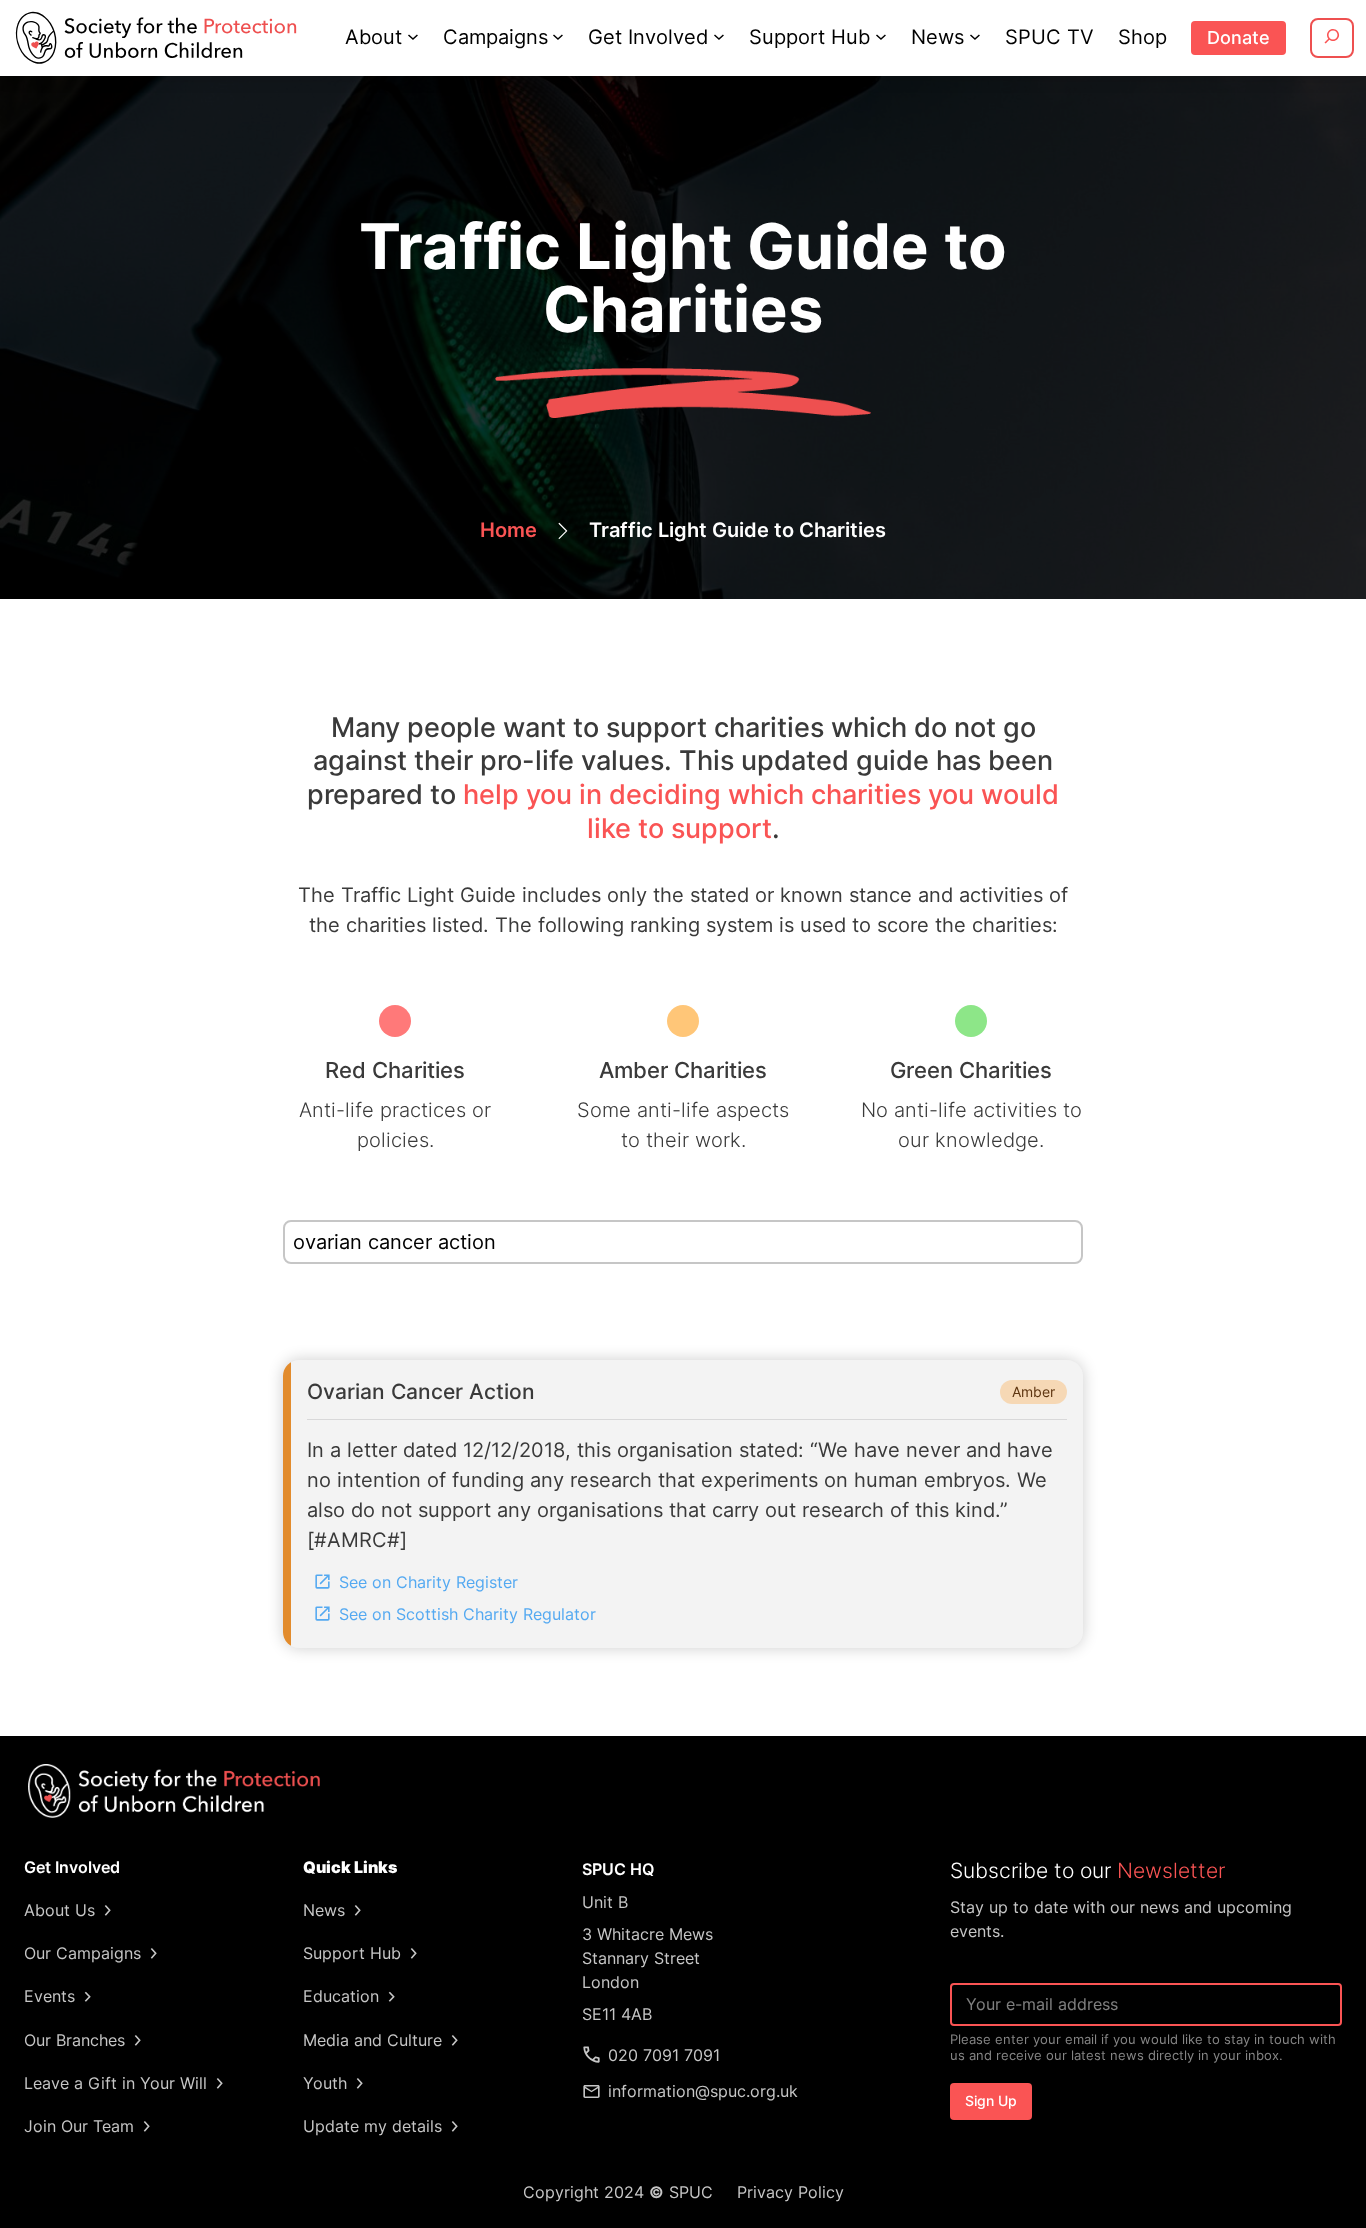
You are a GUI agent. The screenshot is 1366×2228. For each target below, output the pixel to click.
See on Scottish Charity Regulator (467, 1614)
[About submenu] (413, 36)
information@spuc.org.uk (703, 2091)
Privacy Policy (790, 2192)
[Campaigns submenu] (558, 36)
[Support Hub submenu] (881, 36)
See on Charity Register (428, 1582)
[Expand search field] (1332, 38)
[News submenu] (975, 36)
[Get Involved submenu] (719, 36)
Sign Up (991, 2100)
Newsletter (1171, 1870)
